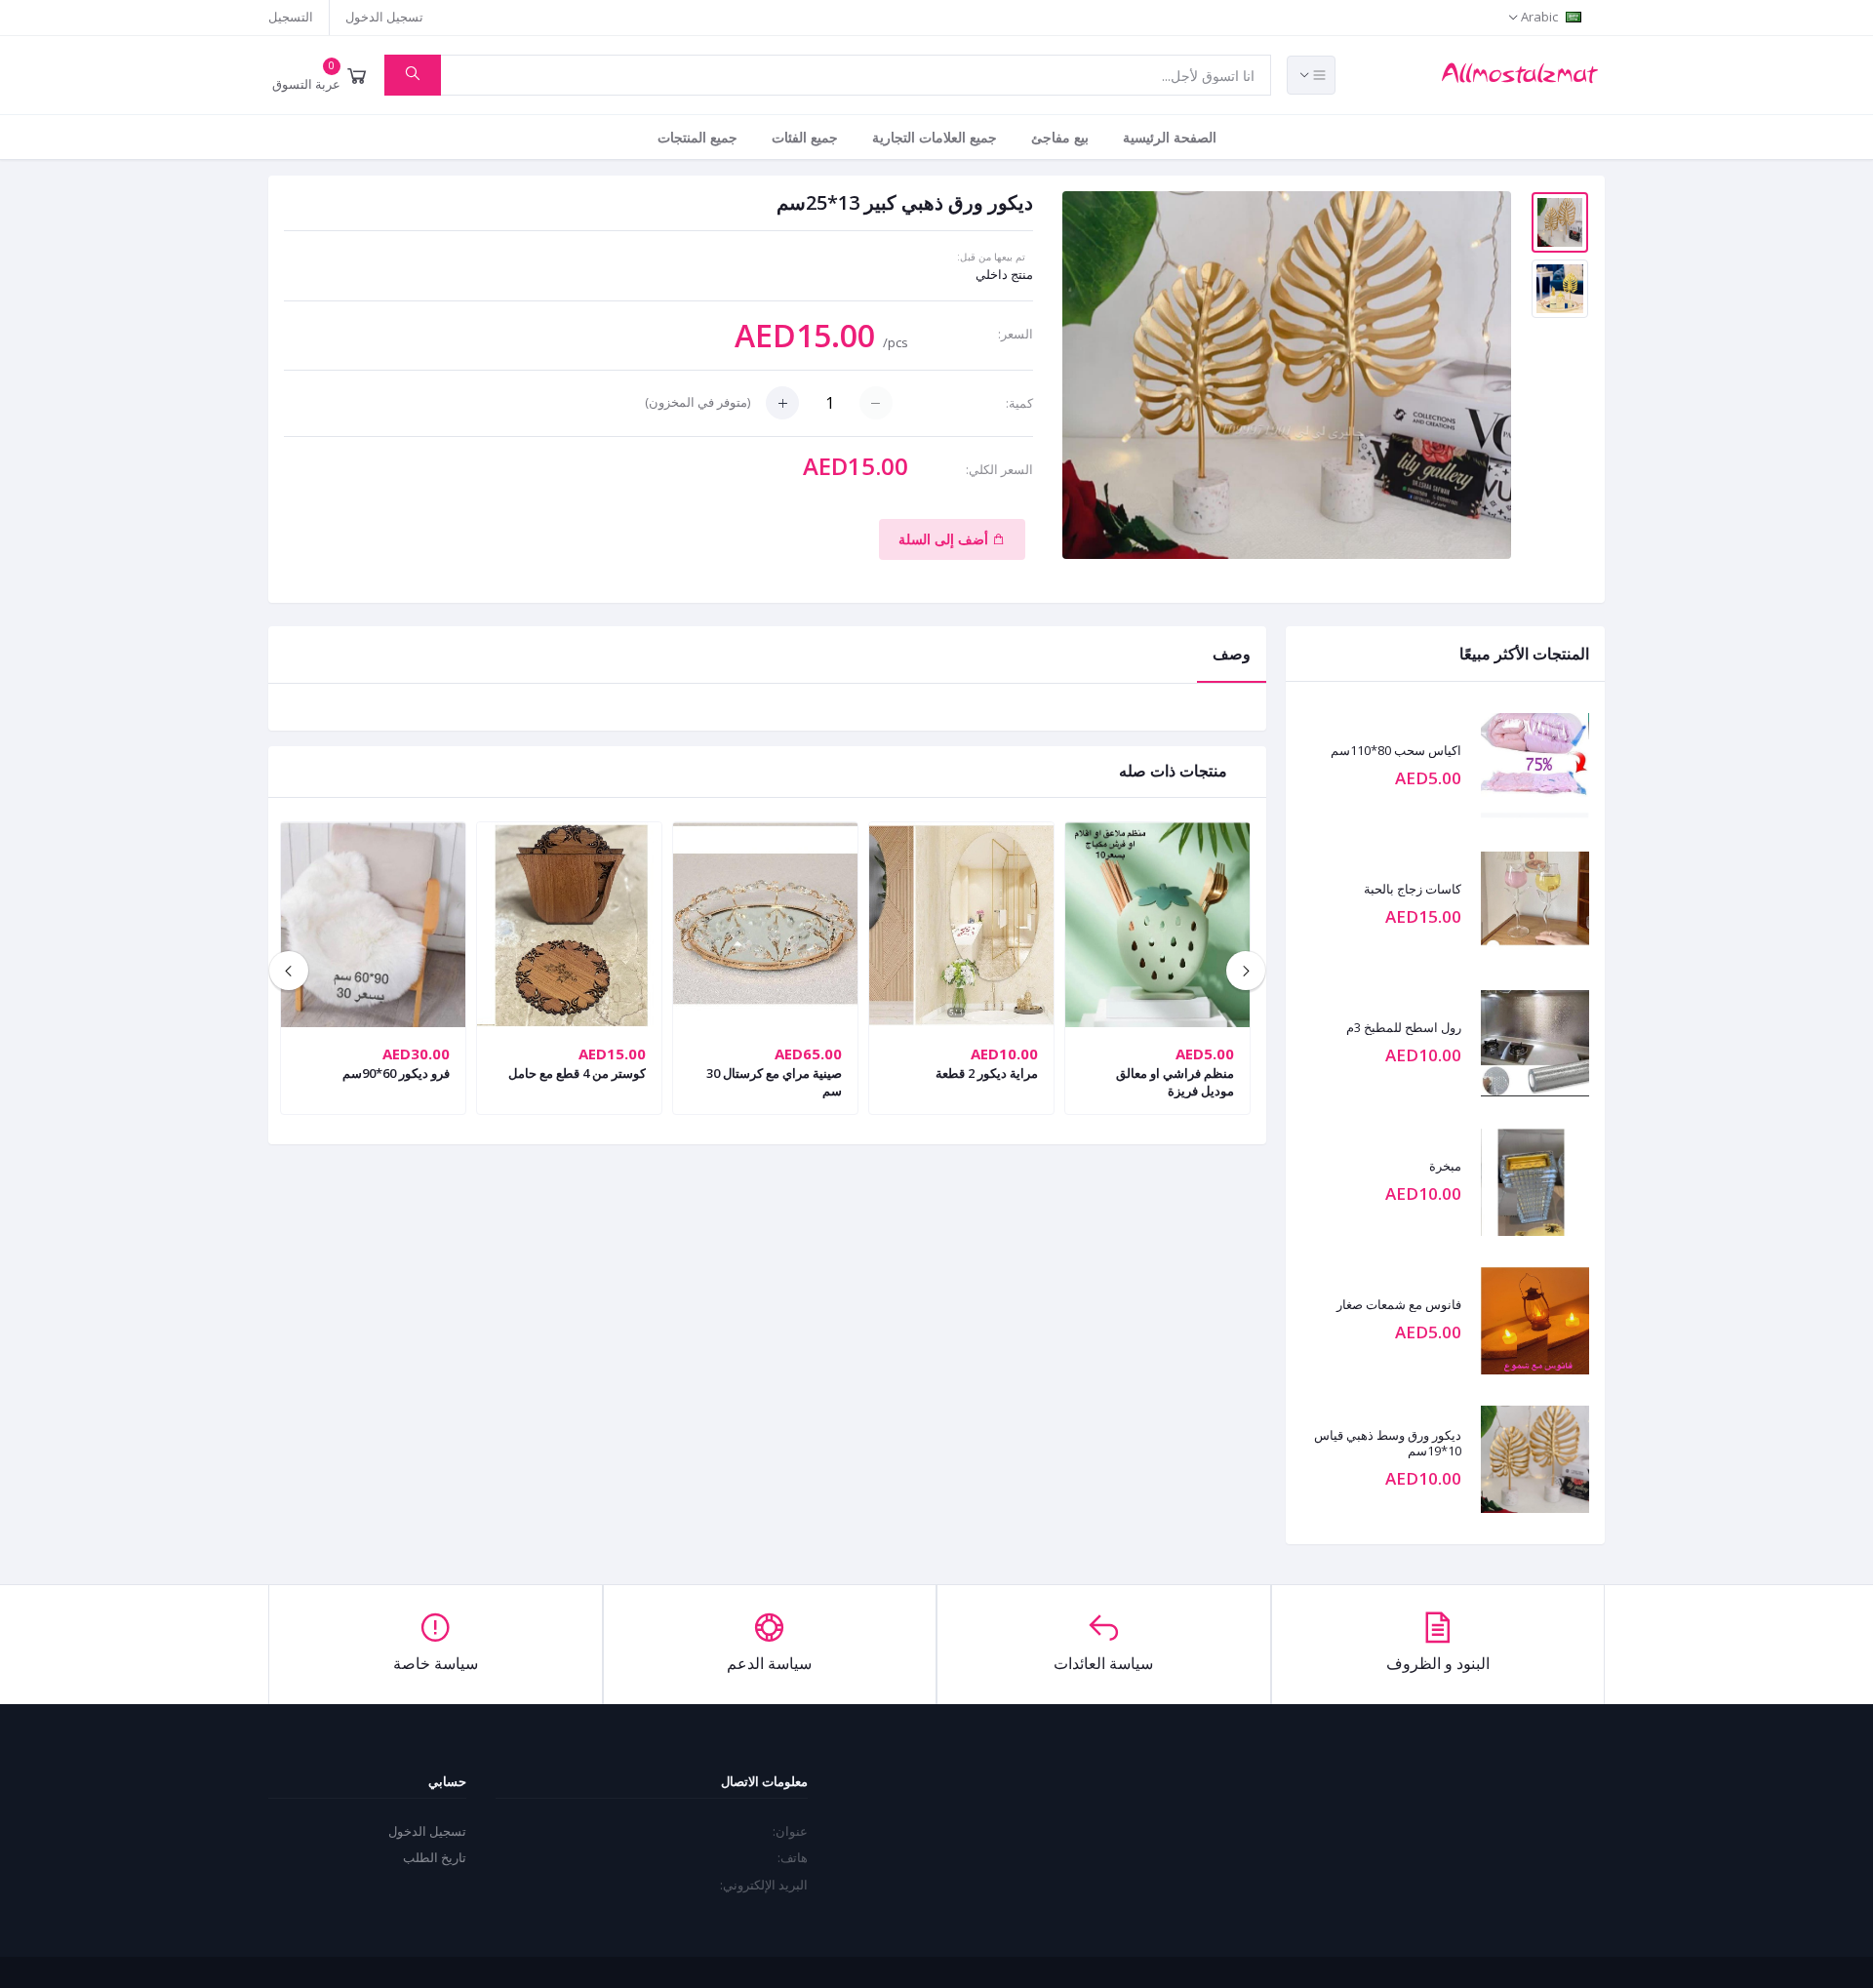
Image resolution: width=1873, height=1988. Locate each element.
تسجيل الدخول (384, 17)
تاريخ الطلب (435, 1857)
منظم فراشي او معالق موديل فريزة (1175, 1082)
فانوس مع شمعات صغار (1399, 1305)
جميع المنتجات (697, 137)
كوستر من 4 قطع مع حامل (577, 1073)
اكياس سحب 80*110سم (1396, 751)
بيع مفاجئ (1060, 137)
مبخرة (1445, 1167)
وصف (1232, 654)
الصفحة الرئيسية (1170, 137)
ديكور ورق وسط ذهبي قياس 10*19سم (1388, 1443)
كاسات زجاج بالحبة (1413, 890)
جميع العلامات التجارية (935, 137)
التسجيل (291, 17)
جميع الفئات (805, 137)
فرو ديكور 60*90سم (396, 1073)
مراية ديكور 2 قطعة (987, 1073)
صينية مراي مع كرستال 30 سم (774, 1082)
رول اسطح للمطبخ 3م (1404, 1028)
